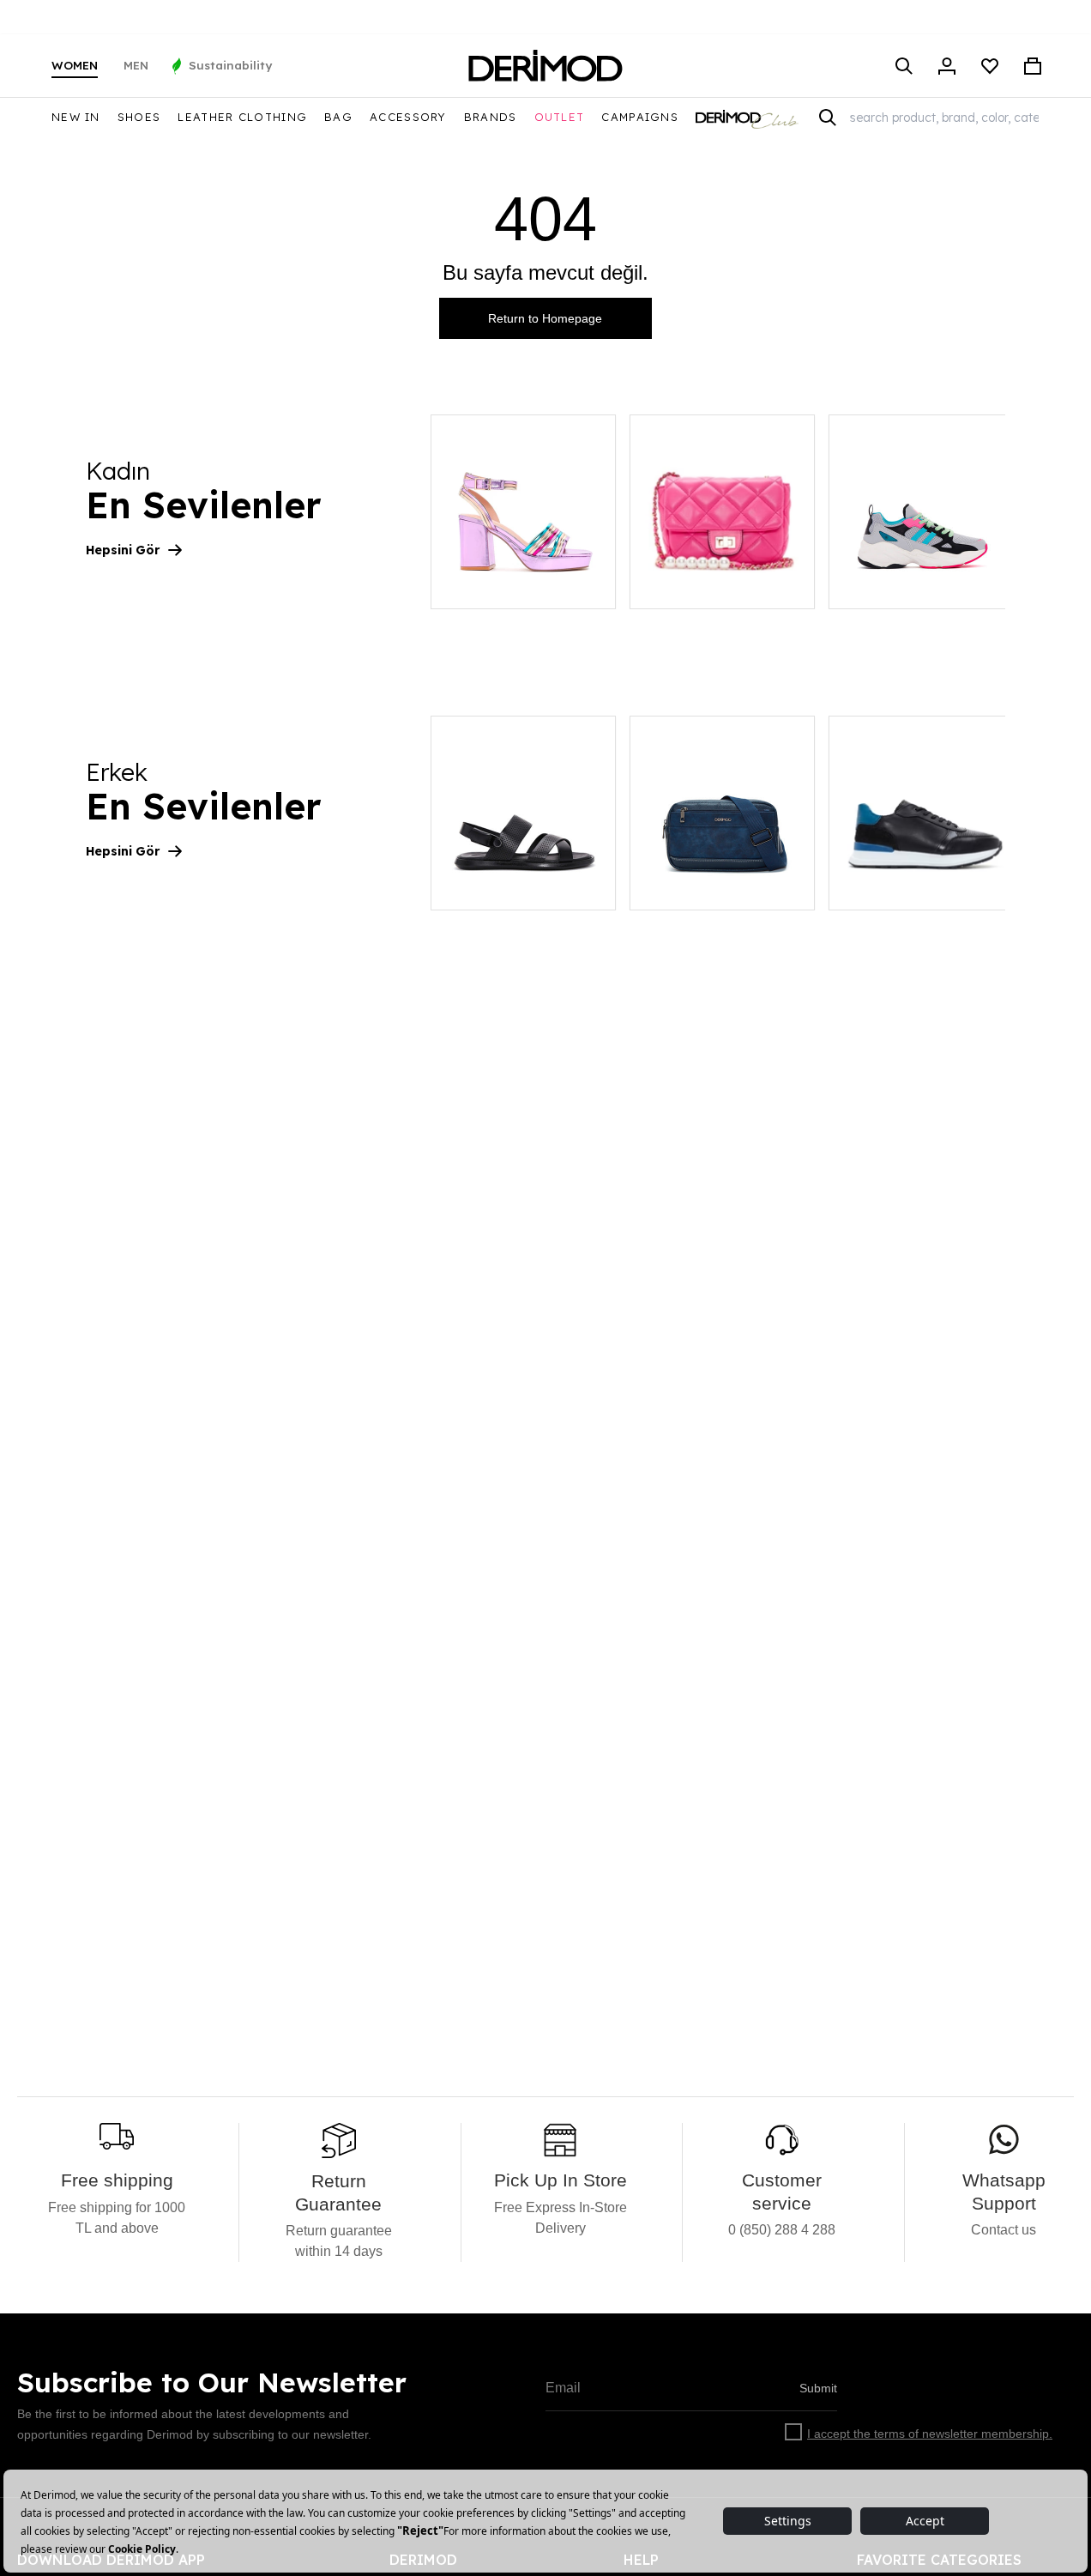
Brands (491, 117)
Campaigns (640, 117)
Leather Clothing (242, 117)
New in (76, 117)
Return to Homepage (545, 318)
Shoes (139, 117)
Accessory (408, 117)
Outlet (560, 117)
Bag (338, 117)
